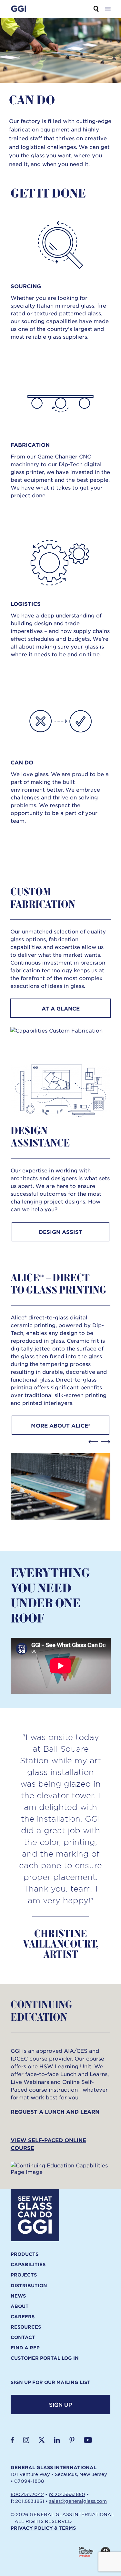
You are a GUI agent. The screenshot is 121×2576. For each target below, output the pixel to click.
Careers (23, 2317)
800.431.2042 (27, 2494)
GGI (19, 9)
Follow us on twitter (42, 2440)
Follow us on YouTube (88, 2440)
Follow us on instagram (26, 2440)
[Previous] (93, 1442)
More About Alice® (60, 1425)
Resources (26, 2327)
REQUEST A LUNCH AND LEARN (55, 2111)
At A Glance (61, 1008)
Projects (24, 2275)
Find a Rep (25, 2348)
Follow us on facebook (12, 2440)
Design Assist (60, 1232)
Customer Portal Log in (45, 2358)
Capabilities (28, 2265)
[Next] (106, 1442)
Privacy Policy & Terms (43, 2528)
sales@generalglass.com (78, 2501)
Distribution (29, 2286)
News (18, 2296)
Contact (23, 2337)
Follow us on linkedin (57, 2440)
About (20, 2306)
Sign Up (60, 2404)
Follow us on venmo (72, 2440)
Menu (108, 9)
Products (25, 2254)
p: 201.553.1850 (67, 2494)
